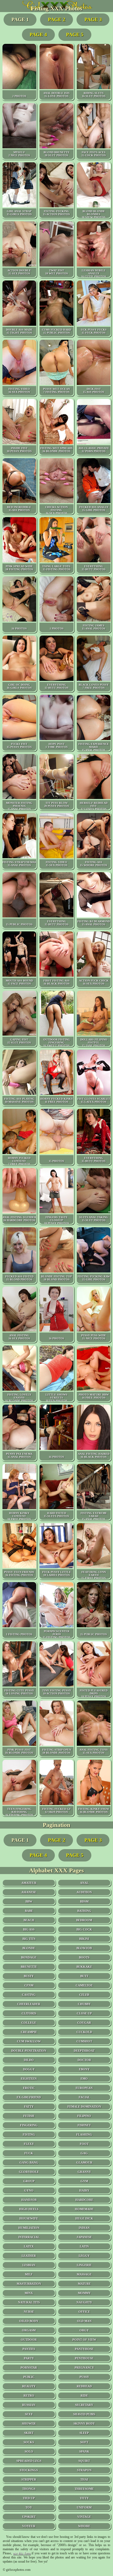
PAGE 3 (93, 19)
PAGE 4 (38, 35)
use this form (22, 2553)
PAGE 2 (57, 19)
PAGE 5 (75, 35)
